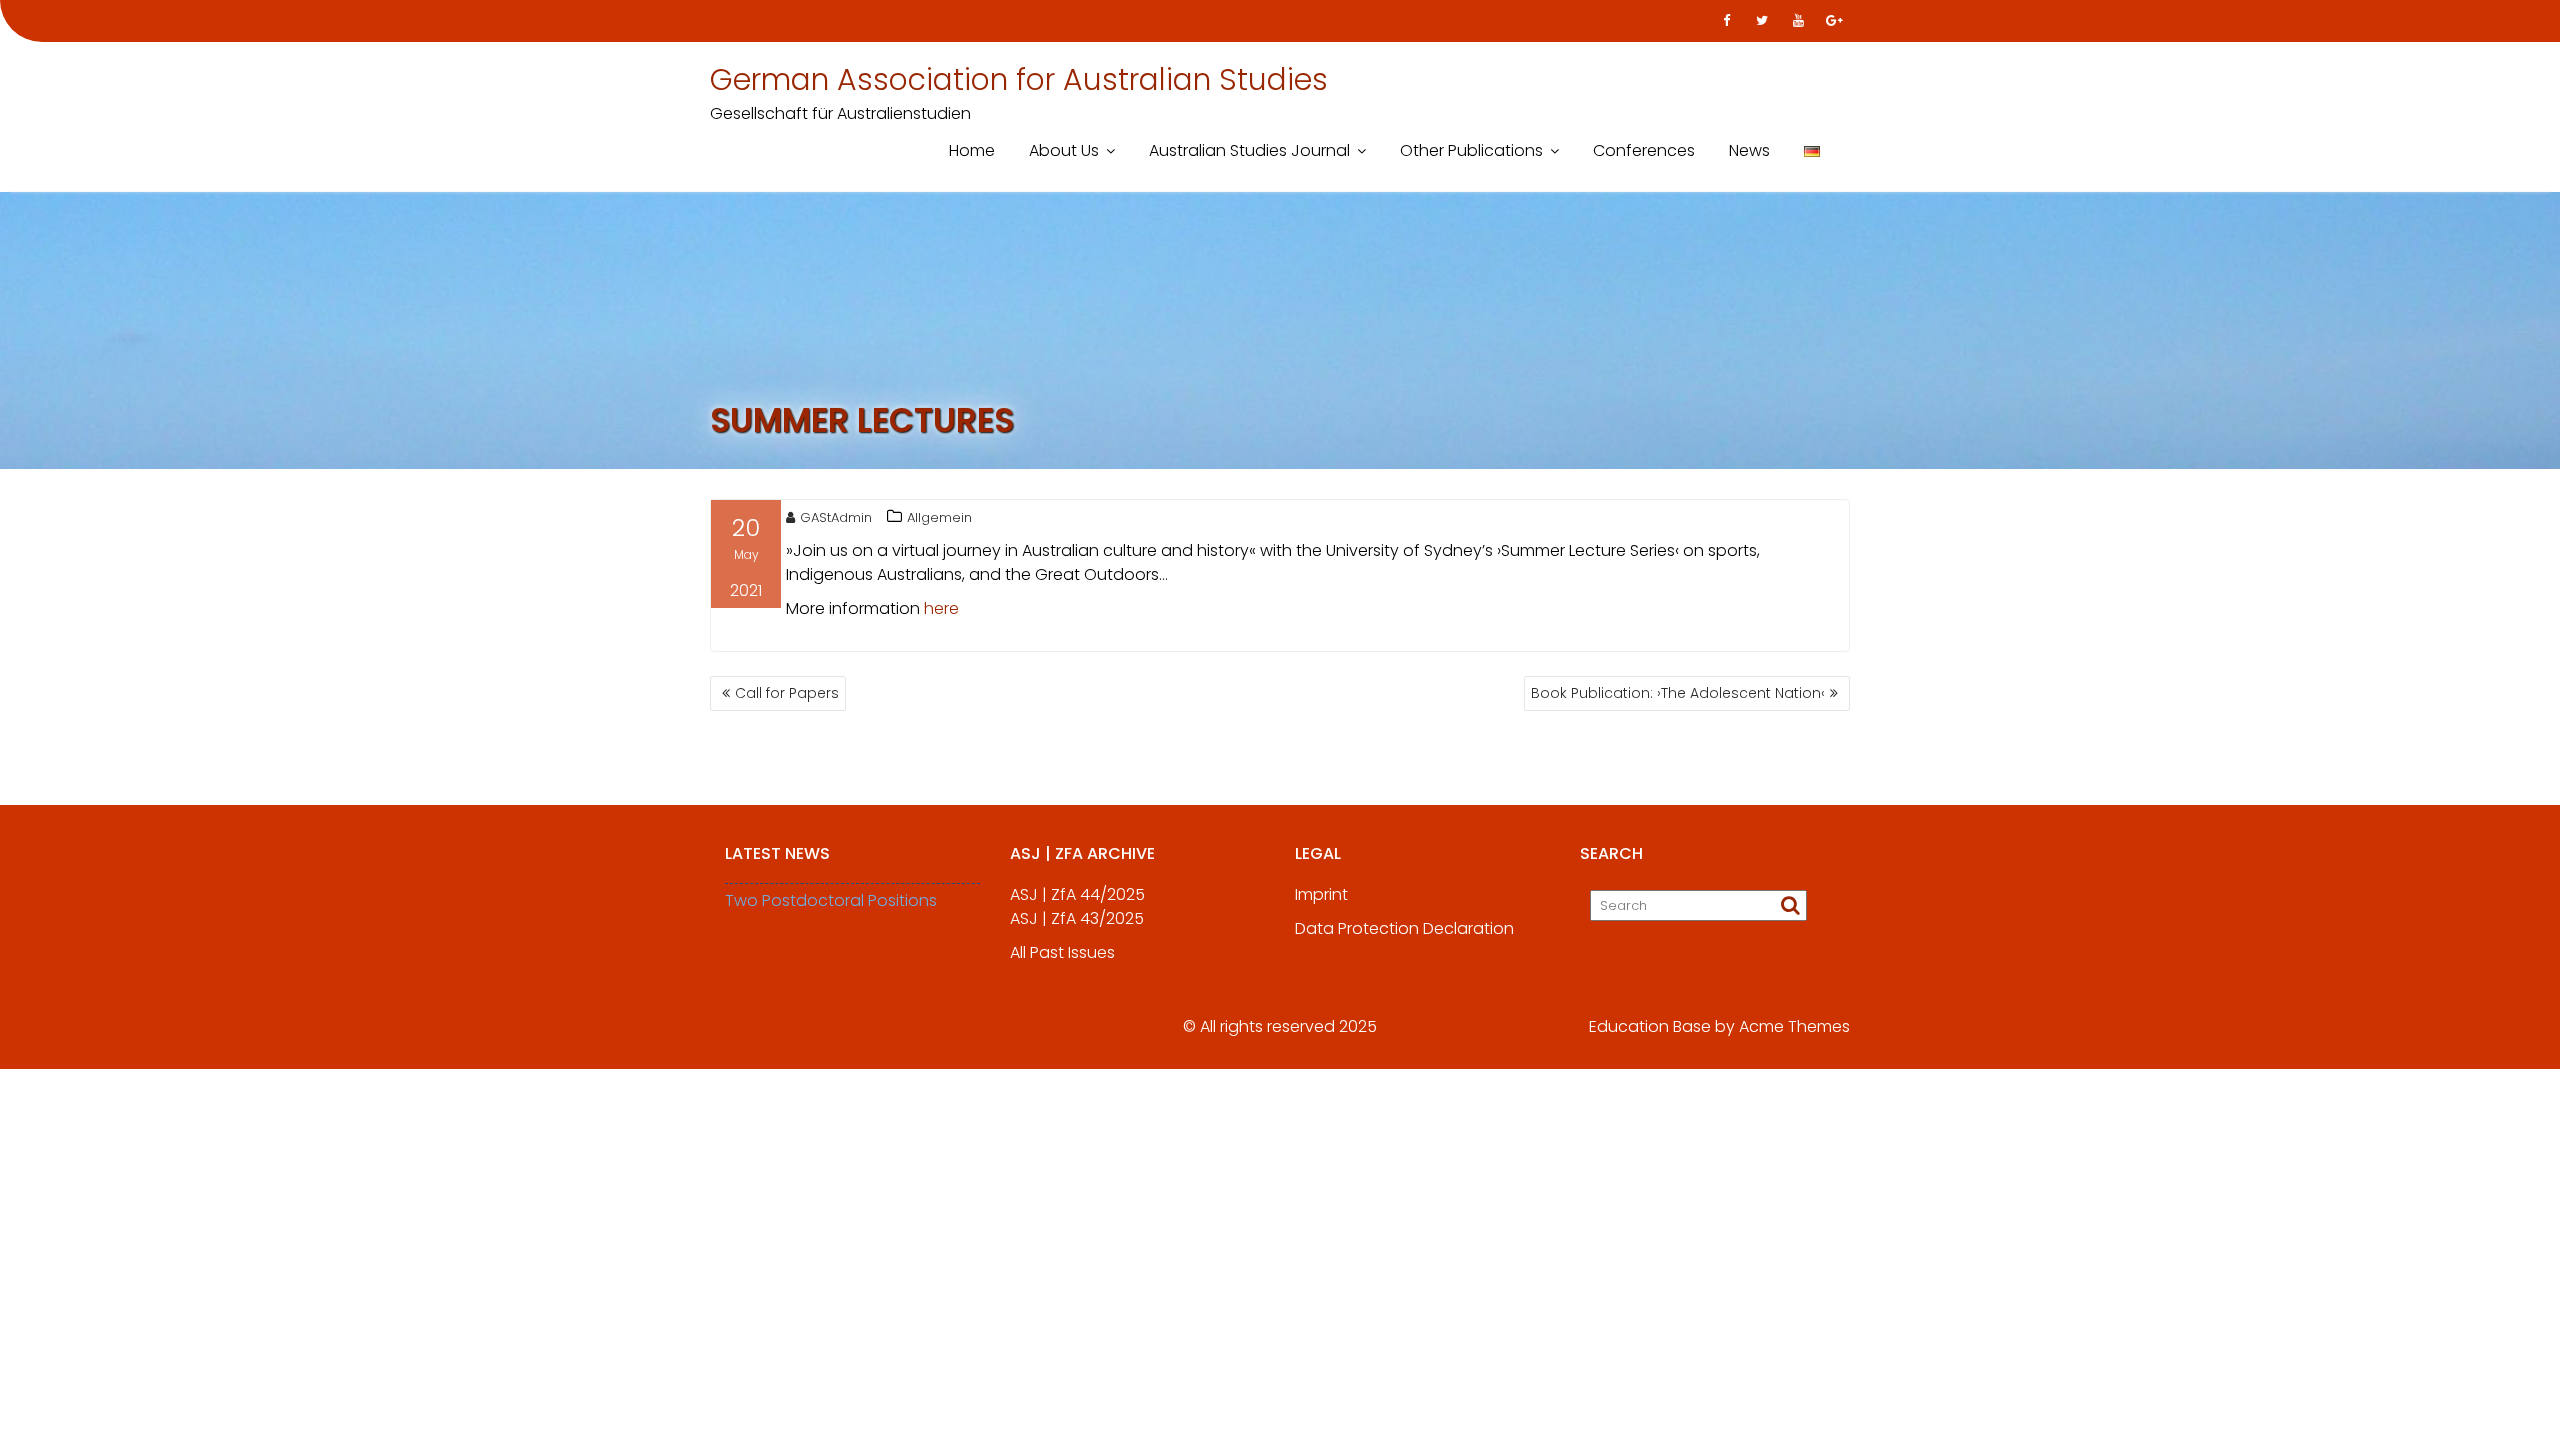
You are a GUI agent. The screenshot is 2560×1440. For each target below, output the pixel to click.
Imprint (1321, 894)
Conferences (1644, 150)
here (941, 608)
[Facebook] (1726, 21)
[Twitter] (1762, 21)
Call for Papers (787, 693)
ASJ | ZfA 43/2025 (1077, 918)
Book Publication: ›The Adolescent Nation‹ (1678, 693)
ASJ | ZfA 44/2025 (1077, 894)
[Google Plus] (1834, 21)
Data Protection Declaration (1404, 928)
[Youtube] (1798, 21)
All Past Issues (1062, 952)
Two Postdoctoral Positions (831, 900)
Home (972, 150)
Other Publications (1471, 150)
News (1749, 150)
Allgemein (939, 517)
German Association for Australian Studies (1019, 79)
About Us (1064, 150)
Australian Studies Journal (1249, 150)
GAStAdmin (836, 517)
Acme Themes (1794, 1026)
